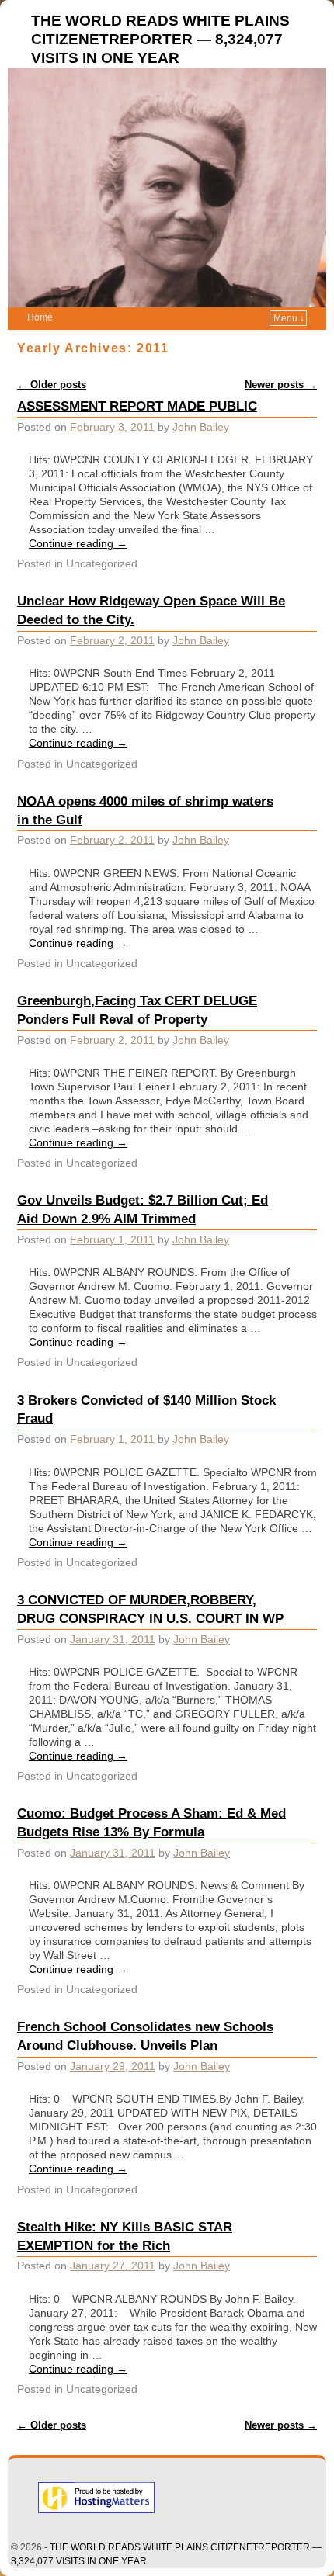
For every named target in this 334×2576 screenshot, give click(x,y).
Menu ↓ (289, 318)
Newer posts (281, 385)
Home (40, 317)
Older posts (52, 385)
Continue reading (78, 543)
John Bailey (201, 427)
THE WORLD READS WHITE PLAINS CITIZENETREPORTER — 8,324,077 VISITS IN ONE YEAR (160, 39)
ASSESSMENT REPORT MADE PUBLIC (137, 406)
